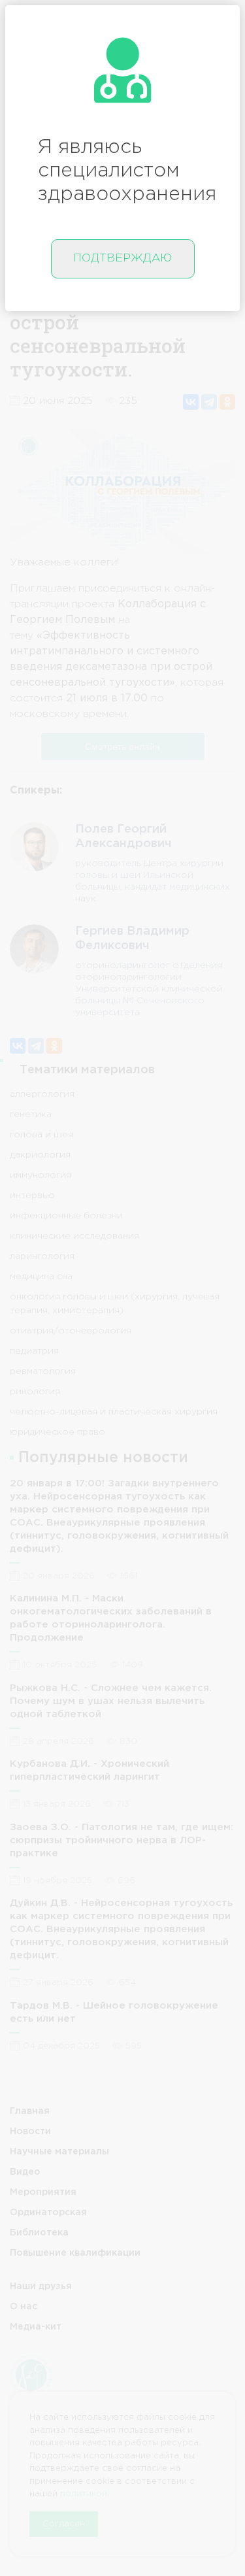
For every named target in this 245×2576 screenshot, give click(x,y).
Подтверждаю (122, 259)
